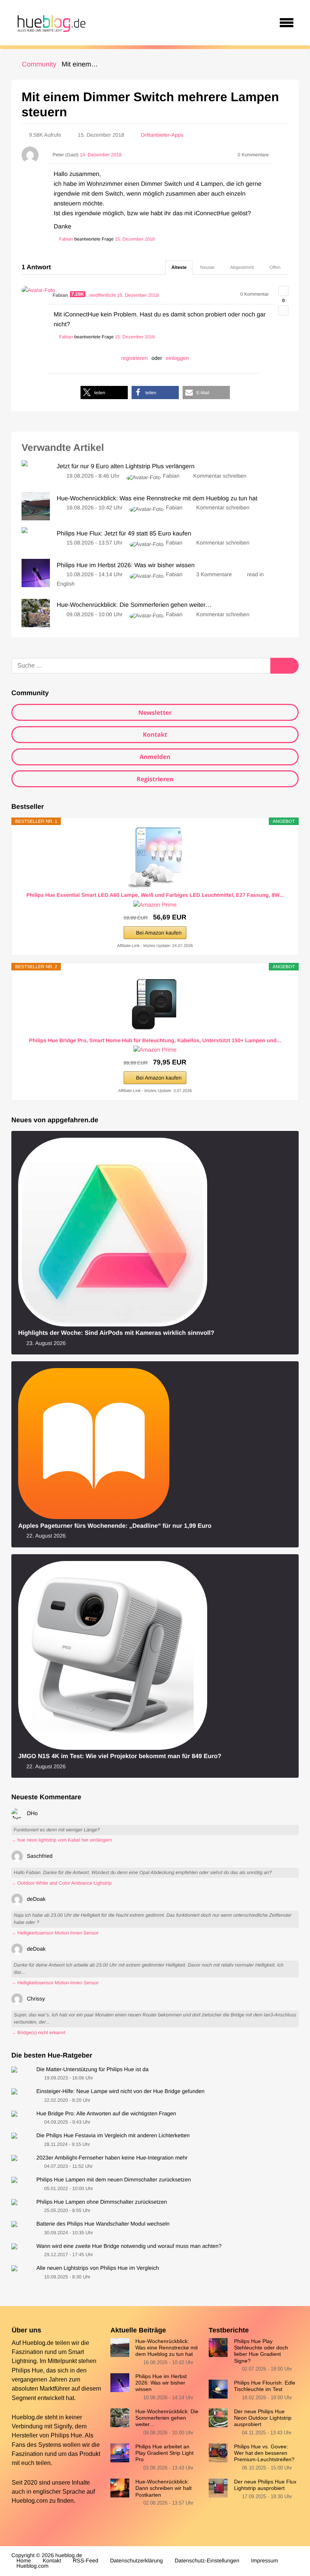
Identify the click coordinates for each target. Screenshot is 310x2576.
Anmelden (155, 757)
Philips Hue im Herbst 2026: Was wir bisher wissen (161, 2383)
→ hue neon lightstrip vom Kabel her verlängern (62, 1840)
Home (24, 2561)
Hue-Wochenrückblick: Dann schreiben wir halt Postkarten (164, 2488)
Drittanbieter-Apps (162, 135)
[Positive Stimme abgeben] (283, 291)
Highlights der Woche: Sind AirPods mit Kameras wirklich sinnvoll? (116, 1333)
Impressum (264, 2561)
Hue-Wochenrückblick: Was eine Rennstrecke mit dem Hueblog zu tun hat (167, 2348)
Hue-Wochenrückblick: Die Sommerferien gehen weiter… (167, 2418)
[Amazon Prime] (155, 905)
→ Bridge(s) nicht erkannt (38, 2033)
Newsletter (155, 713)
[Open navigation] (287, 23)
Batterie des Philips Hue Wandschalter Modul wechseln (103, 2224)
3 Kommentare (214, 575)
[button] (104, 393)
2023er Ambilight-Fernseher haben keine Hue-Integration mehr (112, 2158)
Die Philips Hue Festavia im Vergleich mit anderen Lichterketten (113, 2136)
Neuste (207, 267)
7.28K (78, 294)
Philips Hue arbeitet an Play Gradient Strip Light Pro (164, 2453)
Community (39, 64)
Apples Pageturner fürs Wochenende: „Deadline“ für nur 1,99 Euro (115, 1526)
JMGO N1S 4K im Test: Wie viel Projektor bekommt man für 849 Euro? (120, 1756)
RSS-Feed (86, 2561)
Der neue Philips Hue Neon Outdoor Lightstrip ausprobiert (263, 2418)
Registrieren (155, 779)
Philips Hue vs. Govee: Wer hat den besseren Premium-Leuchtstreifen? (264, 2453)
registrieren (135, 358)
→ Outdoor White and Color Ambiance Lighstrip (61, 1883)
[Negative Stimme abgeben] (283, 311)
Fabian (171, 476)
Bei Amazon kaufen (159, 933)
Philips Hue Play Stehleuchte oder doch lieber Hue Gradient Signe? (261, 2351)
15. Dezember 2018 (135, 239)
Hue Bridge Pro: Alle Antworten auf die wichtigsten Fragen (106, 2114)
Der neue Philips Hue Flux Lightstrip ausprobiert (265, 2485)
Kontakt (155, 734)
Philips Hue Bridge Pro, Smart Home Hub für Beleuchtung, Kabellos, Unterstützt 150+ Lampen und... (155, 1040)
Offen (275, 267)
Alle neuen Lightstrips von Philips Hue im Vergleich (98, 2268)
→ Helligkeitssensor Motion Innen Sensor (55, 1933)
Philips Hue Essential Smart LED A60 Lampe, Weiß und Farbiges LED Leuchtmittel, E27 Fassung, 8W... (155, 895)
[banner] (50, 23)
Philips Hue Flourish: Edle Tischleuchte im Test (265, 2386)
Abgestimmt (242, 267)
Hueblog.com (30, 2500)
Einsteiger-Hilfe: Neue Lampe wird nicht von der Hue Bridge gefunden (120, 2092)
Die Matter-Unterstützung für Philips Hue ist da (92, 2070)
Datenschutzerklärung (136, 2561)
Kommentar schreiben (220, 476)
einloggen (177, 358)
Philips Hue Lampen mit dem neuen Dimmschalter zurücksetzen (114, 2180)
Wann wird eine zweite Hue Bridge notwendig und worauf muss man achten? (129, 2246)
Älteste (179, 267)
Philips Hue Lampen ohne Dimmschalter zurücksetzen (102, 2202)
